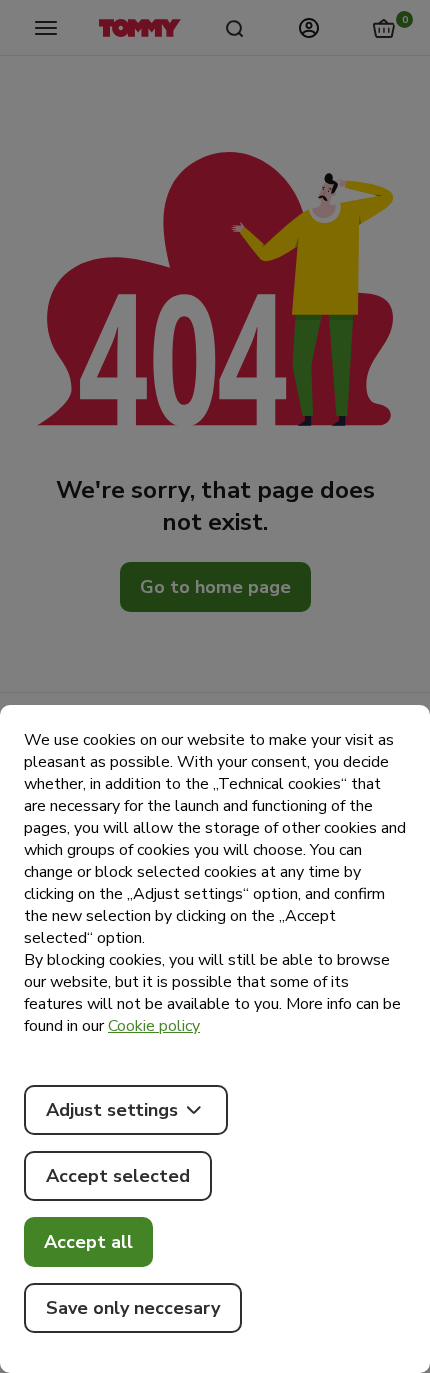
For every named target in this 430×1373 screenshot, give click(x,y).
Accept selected (118, 1176)
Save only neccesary (133, 1308)
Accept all (88, 1242)
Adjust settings (112, 1110)
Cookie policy (154, 1026)
